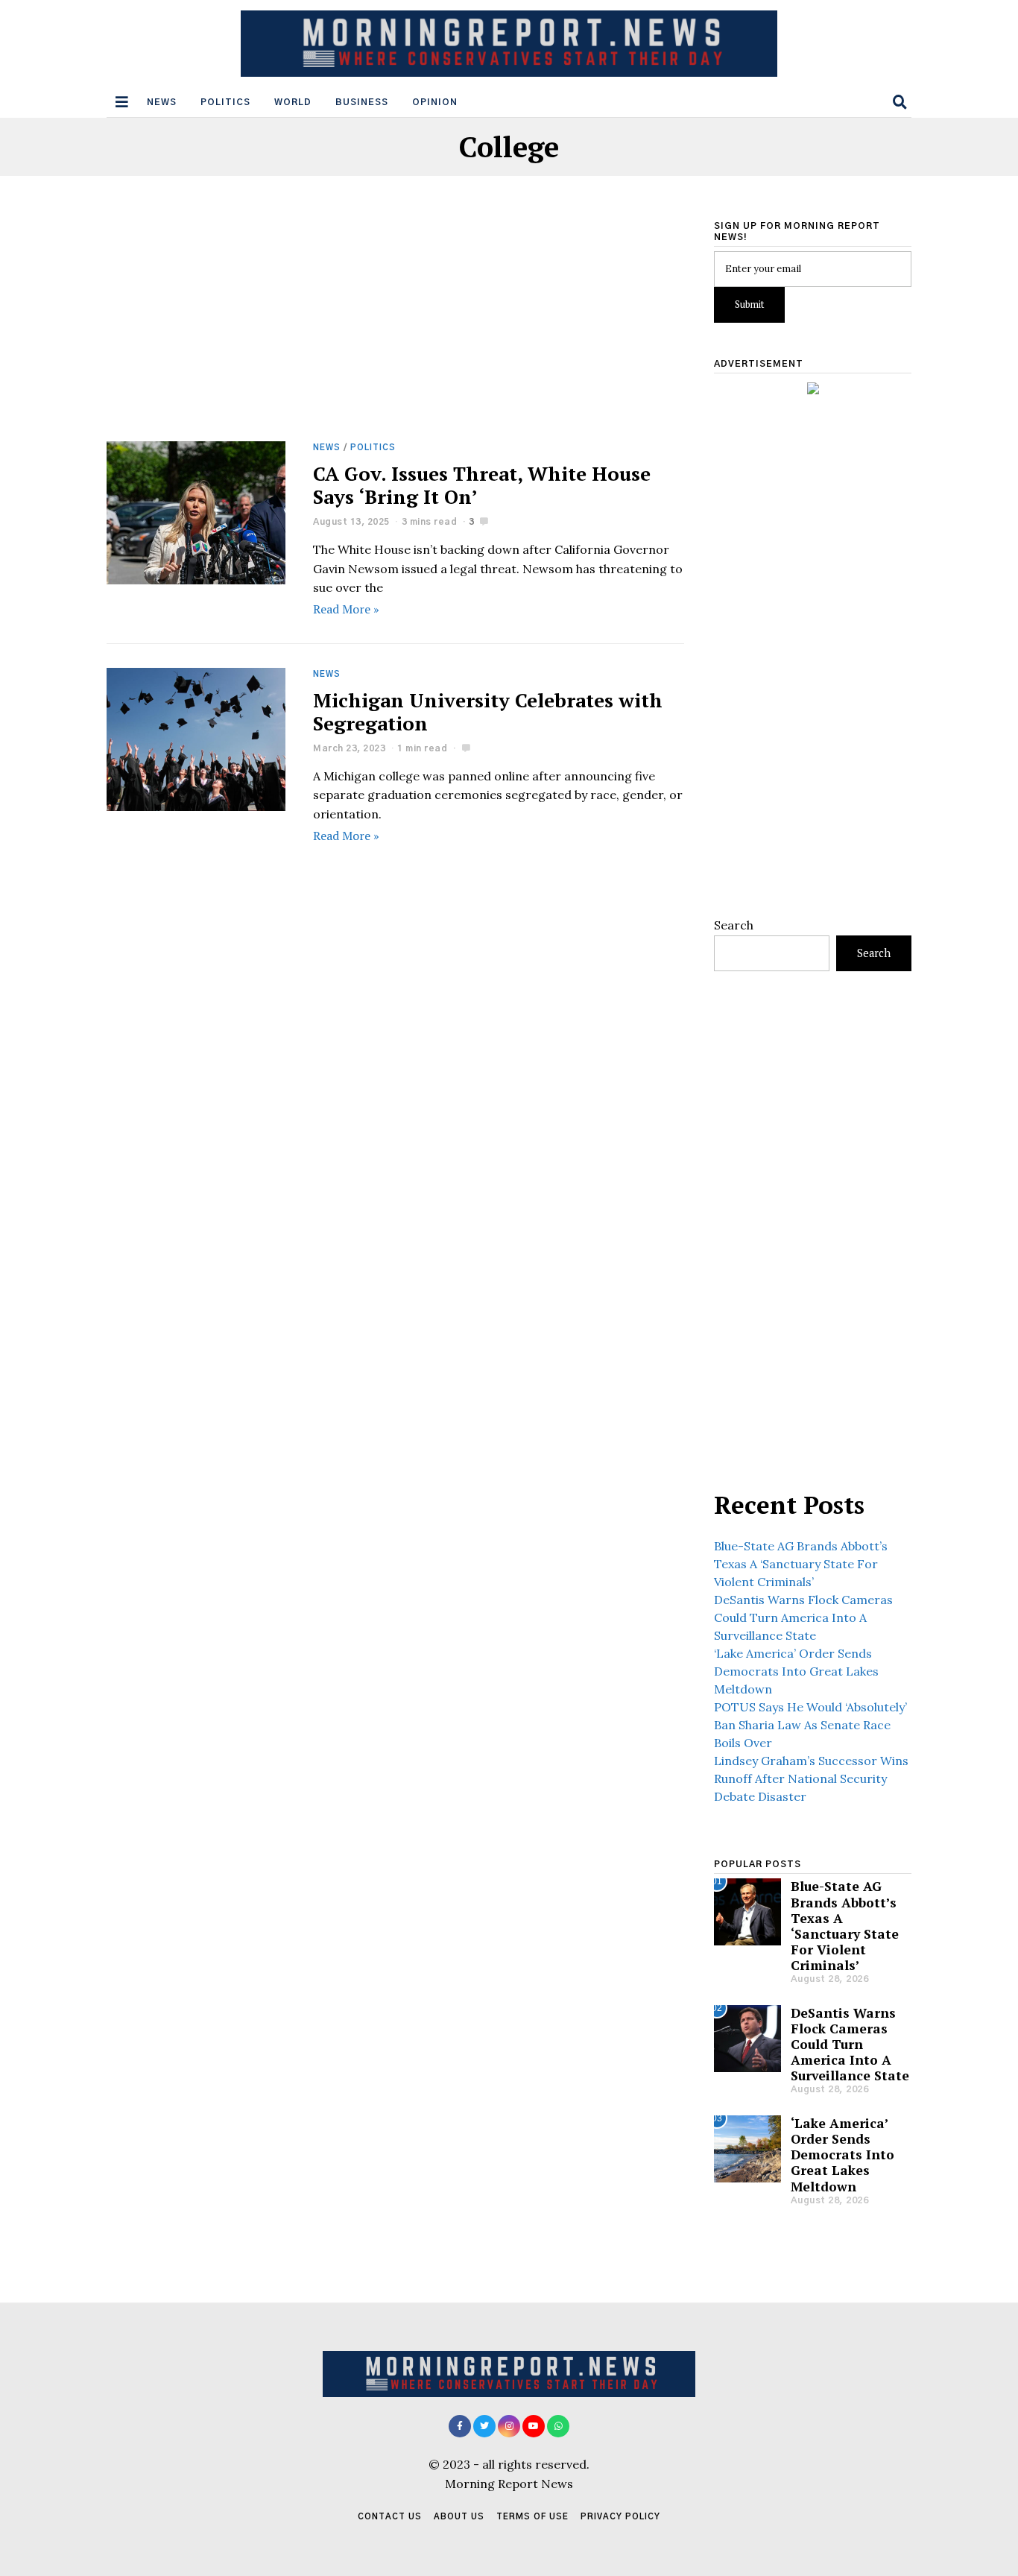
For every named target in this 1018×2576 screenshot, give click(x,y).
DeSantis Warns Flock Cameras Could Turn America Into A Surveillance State (803, 1617)
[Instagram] (509, 2426)
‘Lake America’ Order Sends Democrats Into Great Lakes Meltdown (796, 1671)
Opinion (435, 102)
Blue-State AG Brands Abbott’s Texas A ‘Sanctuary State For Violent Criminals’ (801, 1564)
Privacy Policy (620, 2517)
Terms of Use (532, 2517)
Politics (225, 102)
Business (362, 102)
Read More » (346, 609)
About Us (459, 2517)
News (162, 102)
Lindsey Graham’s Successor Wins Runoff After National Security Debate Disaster (811, 1778)
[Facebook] (460, 2426)
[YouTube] (534, 2426)
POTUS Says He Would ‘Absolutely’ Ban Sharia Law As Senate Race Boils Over (810, 1725)
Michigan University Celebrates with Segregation (488, 711)
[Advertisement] (395, 331)
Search (734, 925)
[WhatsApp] (558, 2426)
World (293, 102)
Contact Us (390, 2517)
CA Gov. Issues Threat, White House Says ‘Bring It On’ (482, 485)
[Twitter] (484, 2426)
